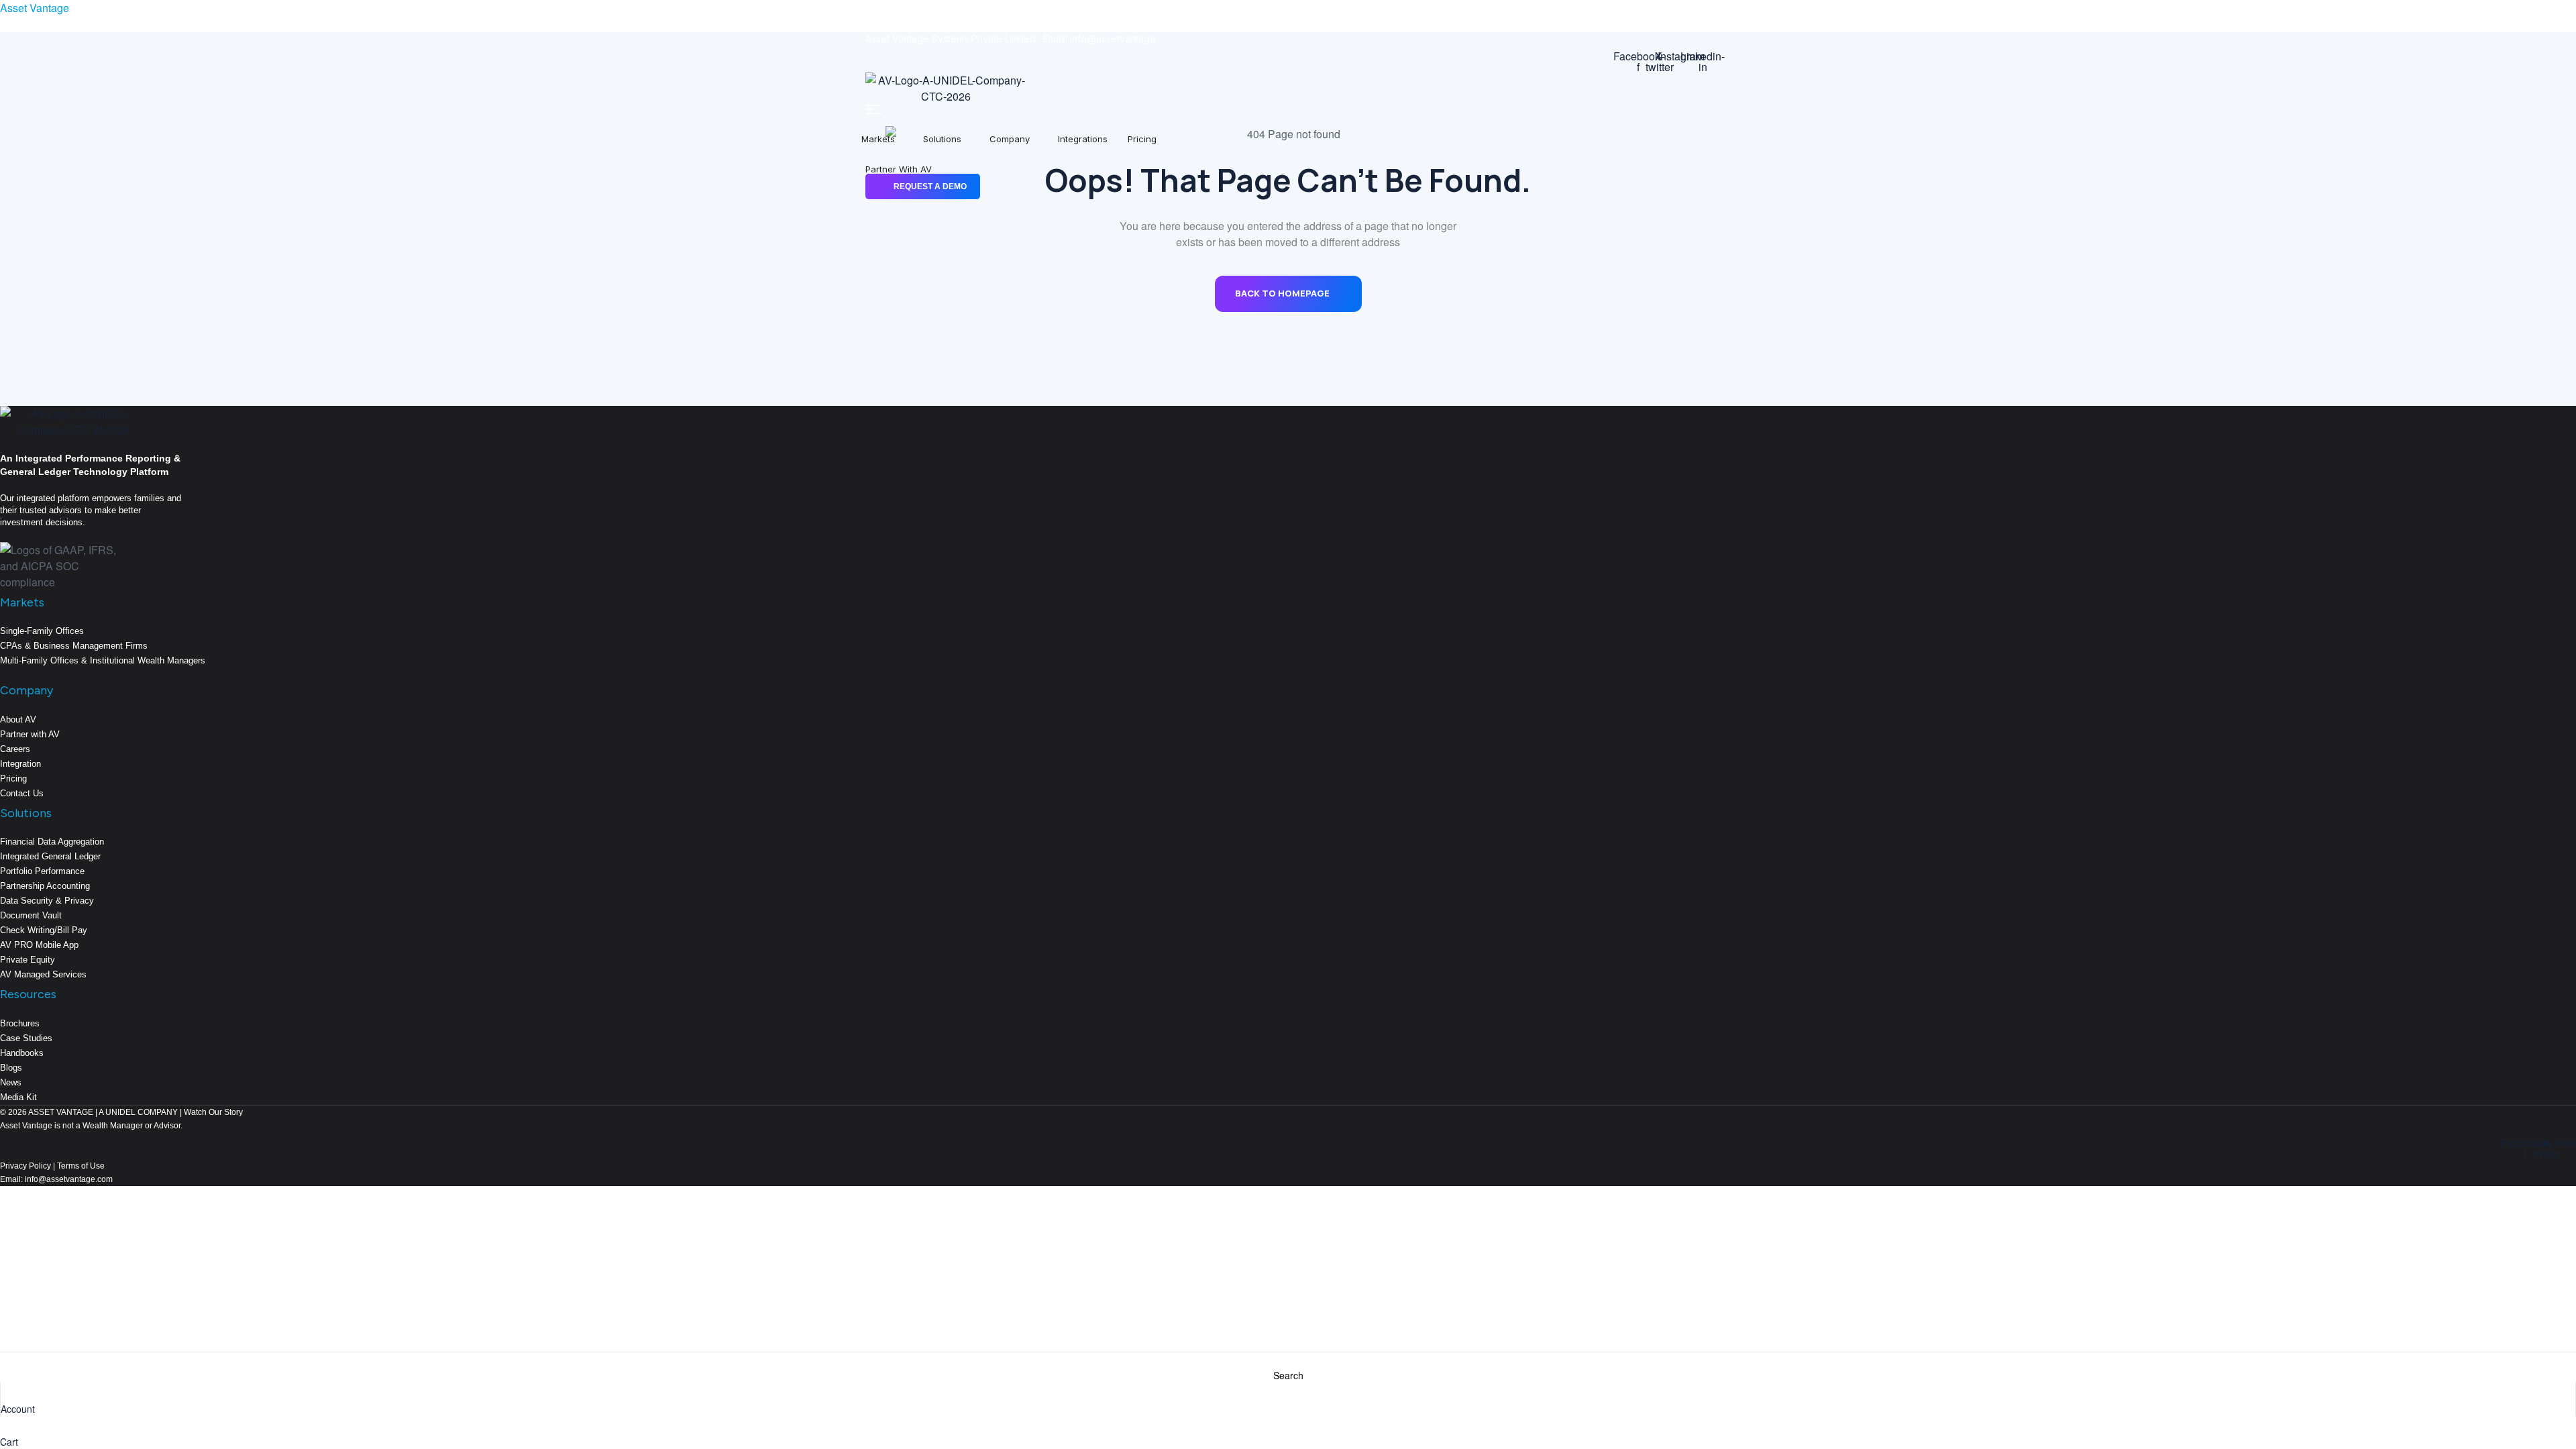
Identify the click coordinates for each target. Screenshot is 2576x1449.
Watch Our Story (213, 1112)
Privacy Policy (25, 1166)
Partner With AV (899, 169)
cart (9, 1442)
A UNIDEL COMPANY (138, 1112)
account (18, 1409)
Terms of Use (81, 1166)
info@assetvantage (1113, 39)
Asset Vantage (35, 8)
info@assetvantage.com (68, 1179)
